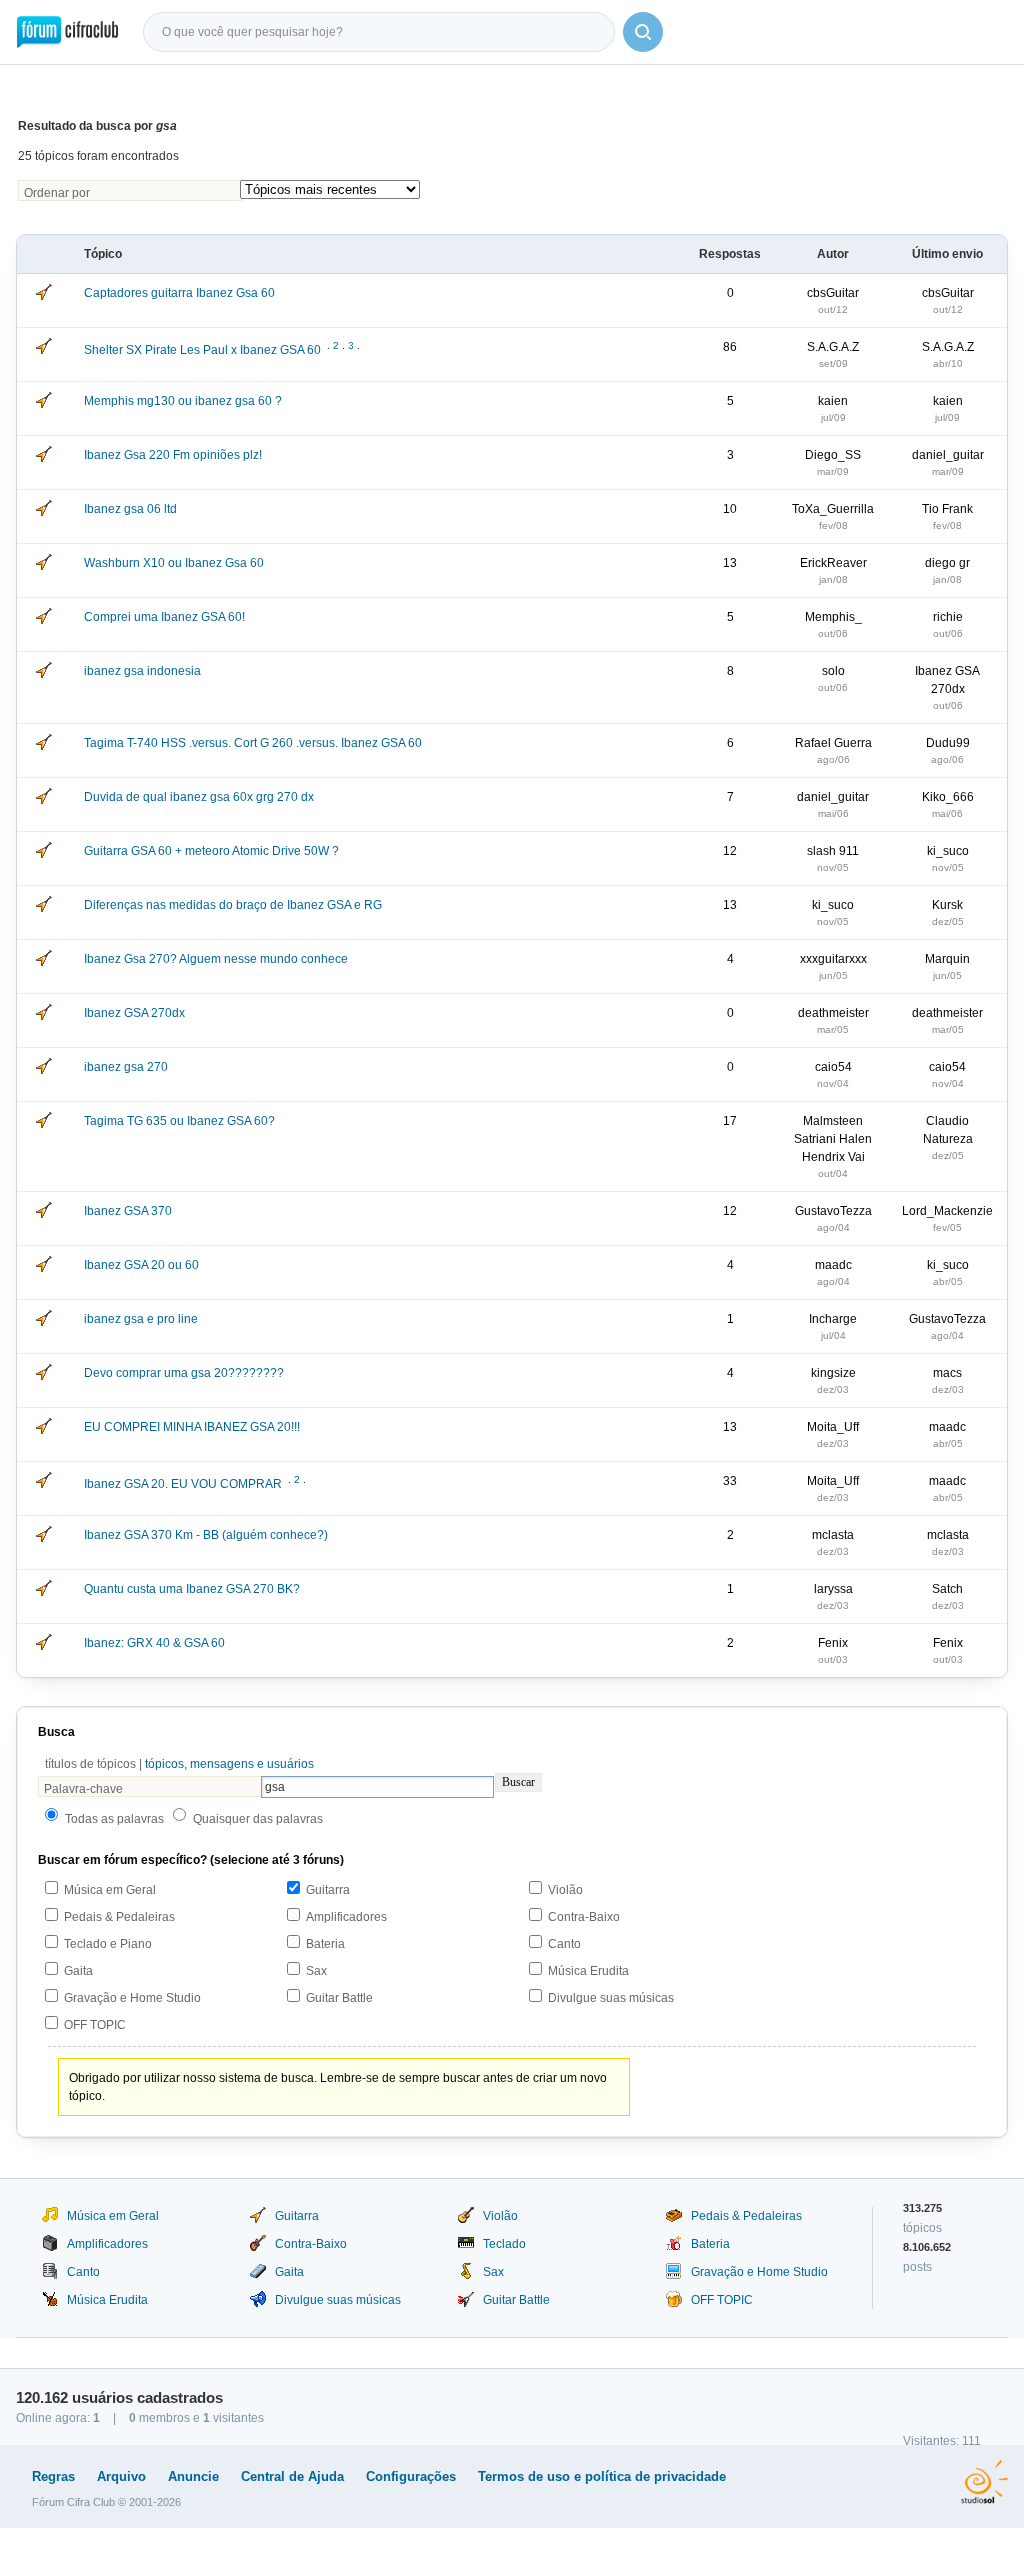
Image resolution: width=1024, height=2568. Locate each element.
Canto (564, 1944)
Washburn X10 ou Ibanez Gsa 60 (174, 563)
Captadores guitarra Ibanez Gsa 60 (179, 293)
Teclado (504, 2244)
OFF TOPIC (95, 2025)
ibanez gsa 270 (126, 1067)
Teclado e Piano (108, 1944)
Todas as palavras (114, 1819)
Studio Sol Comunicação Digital (984, 2482)
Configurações (411, 2476)
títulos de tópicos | (179, 1764)
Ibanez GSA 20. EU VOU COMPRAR (183, 1484)
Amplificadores (346, 1917)
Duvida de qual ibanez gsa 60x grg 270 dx (199, 797)
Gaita (78, 1971)
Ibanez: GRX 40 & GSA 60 (154, 1643)
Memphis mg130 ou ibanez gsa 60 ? (183, 401)
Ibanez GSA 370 (128, 1211)
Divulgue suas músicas (611, 1998)
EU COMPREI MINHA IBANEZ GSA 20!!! (192, 1427)
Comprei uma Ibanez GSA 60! (164, 617)
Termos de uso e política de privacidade (602, 2476)
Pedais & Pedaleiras (119, 1917)
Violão (565, 1890)
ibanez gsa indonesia (142, 671)
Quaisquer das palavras (258, 1819)
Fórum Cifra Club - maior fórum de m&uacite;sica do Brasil (67, 32)
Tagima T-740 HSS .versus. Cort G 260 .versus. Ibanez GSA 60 (253, 743)
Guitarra (328, 1890)
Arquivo (121, 2476)
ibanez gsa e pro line (141, 1319)
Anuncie (193, 2476)
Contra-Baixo (584, 1917)
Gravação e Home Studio (132, 1998)
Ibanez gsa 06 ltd (130, 509)
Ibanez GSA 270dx (134, 1013)
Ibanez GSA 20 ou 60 (141, 1265)
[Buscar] (643, 32)
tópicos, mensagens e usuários (229, 1764)
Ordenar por (57, 193)
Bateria (325, 1944)
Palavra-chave (83, 1789)
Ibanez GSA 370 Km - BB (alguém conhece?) (206, 1535)
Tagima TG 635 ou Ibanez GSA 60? (179, 1121)
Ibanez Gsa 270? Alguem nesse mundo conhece (216, 959)
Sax (316, 1971)
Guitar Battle (339, 1998)
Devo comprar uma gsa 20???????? (184, 1373)
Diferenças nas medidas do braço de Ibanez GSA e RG (233, 905)
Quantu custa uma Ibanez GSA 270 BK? (192, 1589)
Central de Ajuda (292, 2476)
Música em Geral (110, 1890)
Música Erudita (588, 1971)
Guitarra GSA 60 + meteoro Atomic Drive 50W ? (211, 851)
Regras (53, 2476)
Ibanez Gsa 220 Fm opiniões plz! (173, 455)
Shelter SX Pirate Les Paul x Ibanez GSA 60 (202, 350)
